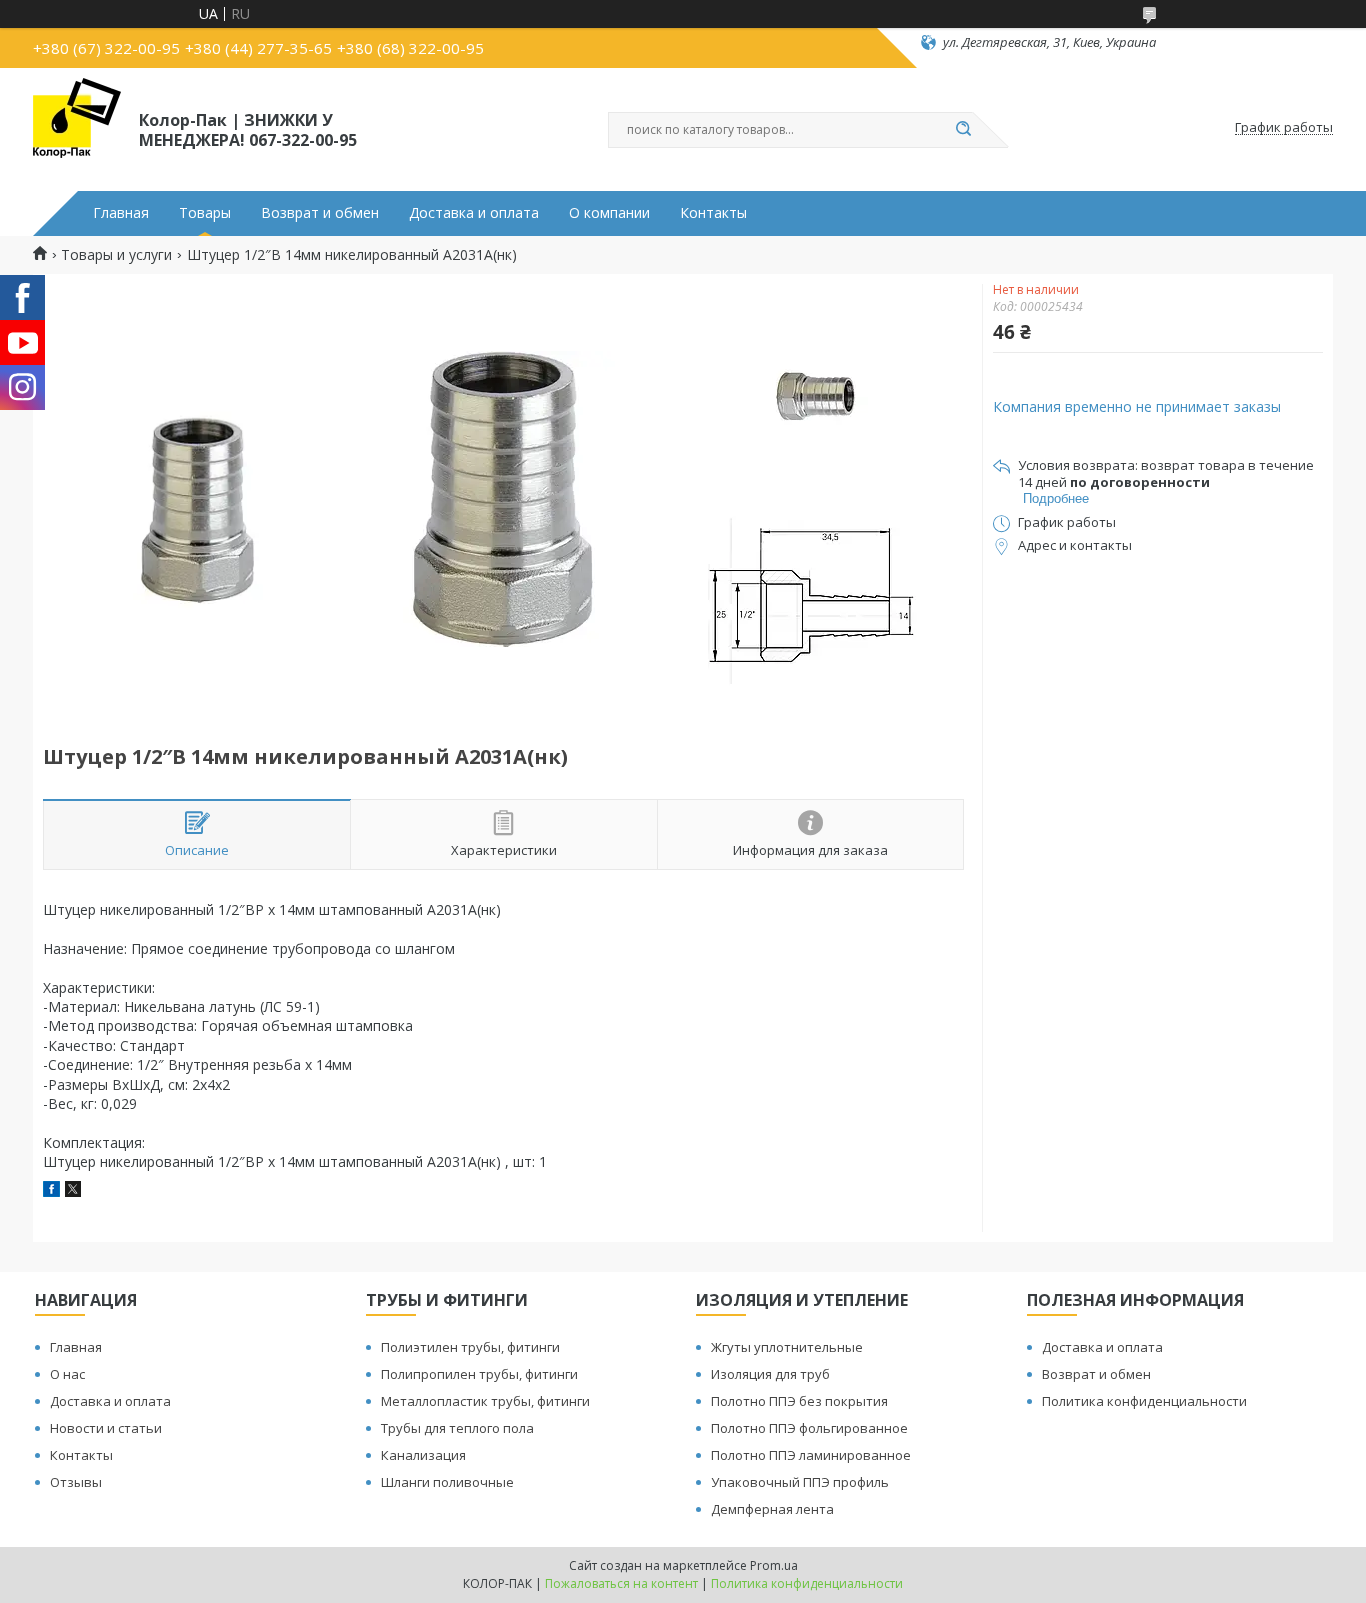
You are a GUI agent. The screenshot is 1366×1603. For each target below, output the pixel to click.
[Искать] (963, 130)
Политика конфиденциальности (1144, 1401)
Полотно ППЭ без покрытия (799, 1401)
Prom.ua (774, 1565)
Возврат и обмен (320, 213)
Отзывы (76, 1482)
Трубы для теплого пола (457, 1428)
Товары (205, 213)
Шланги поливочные (447, 1482)
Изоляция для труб (770, 1374)
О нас (67, 1374)
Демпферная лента (772, 1509)
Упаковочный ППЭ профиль (800, 1482)
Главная (121, 213)
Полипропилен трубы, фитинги (479, 1374)
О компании (609, 213)
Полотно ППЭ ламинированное (811, 1455)
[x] (73, 1191)
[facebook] (51, 1191)
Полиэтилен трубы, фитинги (470, 1347)
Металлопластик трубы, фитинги (485, 1401)
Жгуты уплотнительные (787, 1347)
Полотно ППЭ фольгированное (809, 1428)
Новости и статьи (106, 1428)
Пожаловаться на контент (621, 1583)
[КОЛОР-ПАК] (77, 128)
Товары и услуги (116, 255)
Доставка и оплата (474, 213)
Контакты (713, 213)
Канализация (423, 1455)
